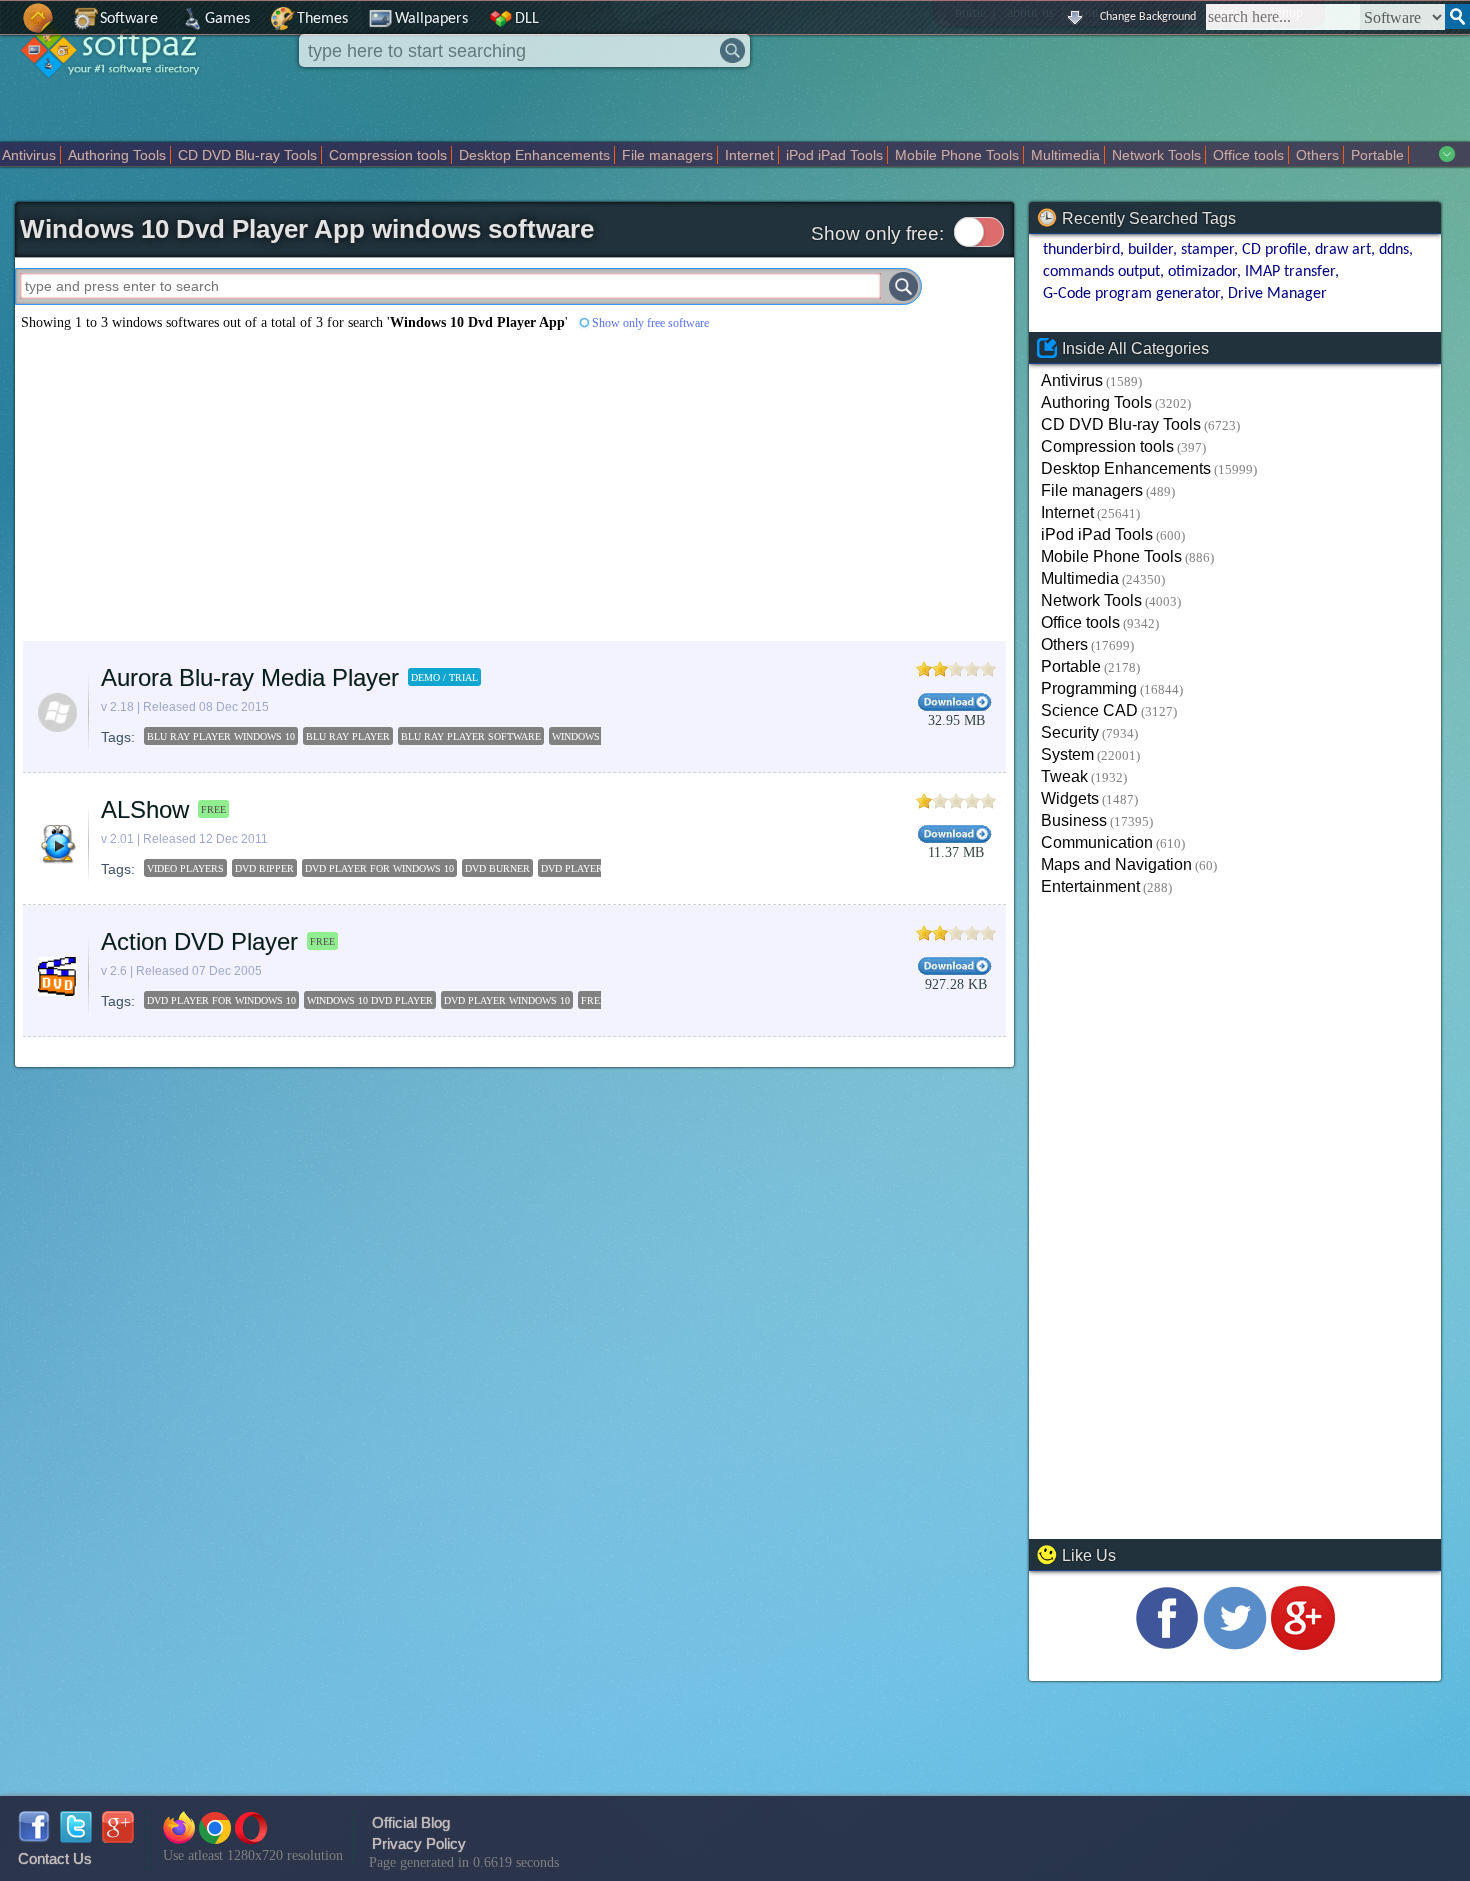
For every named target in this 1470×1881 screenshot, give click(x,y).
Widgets (1070, 798)
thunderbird (1081, 250)
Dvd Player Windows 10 (507, 1000)
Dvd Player (572, 868)
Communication (1097, 842)
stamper (1207, 250)
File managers (667, 155)
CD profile (1274, 250)
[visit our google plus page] (1303, 1644)
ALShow (145, 809)
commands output (1101, 272)
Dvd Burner (497, 868)
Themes (322, 19)
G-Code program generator (1131, 294)
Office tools (1248, 155)
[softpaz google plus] (118, 1837)
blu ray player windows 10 (221, 736)
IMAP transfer (1290, 272)
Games (227, 19)
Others (1317, 155)
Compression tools (388, 155)
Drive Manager (1277, 294)
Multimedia (1065, 155)
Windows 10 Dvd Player (370, 1000)
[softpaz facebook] (34, 1837)
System (1067, 754)
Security (1070, 732)
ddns (1394, 250)
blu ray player (348, 736)
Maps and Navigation (1116, 864)
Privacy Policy (419, 1843)
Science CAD (1089, 710)
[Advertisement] (375, 486)
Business (1074, 820)
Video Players (185, 868)
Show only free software (650, 323)
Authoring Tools (117, 155)
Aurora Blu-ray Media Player (250, 677)
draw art (1343, 250)
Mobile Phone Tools (957, 155)
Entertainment (1090, 886)
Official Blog (411, 1822)
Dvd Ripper (264, 868)
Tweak (1064, 776)
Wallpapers (431, 19)
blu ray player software (471, 736)
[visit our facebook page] (1167, 1644)
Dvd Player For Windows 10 (379, 868)
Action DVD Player (199, 941)
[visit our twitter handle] (1235, 1644)
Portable (1377, 155)
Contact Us (55, 1858)
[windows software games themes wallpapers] (120, 94)
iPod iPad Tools (834, 155)
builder (1150, 250)
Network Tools (1156, 155)
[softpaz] (7, 28)
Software (129, 19)
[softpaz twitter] (76, 1837)
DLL (527, 19)
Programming (1089, 688)
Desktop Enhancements (534, 155)
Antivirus (29, 155)
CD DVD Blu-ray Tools (247, 155)
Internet (749, 155)
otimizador (1202, 272)
